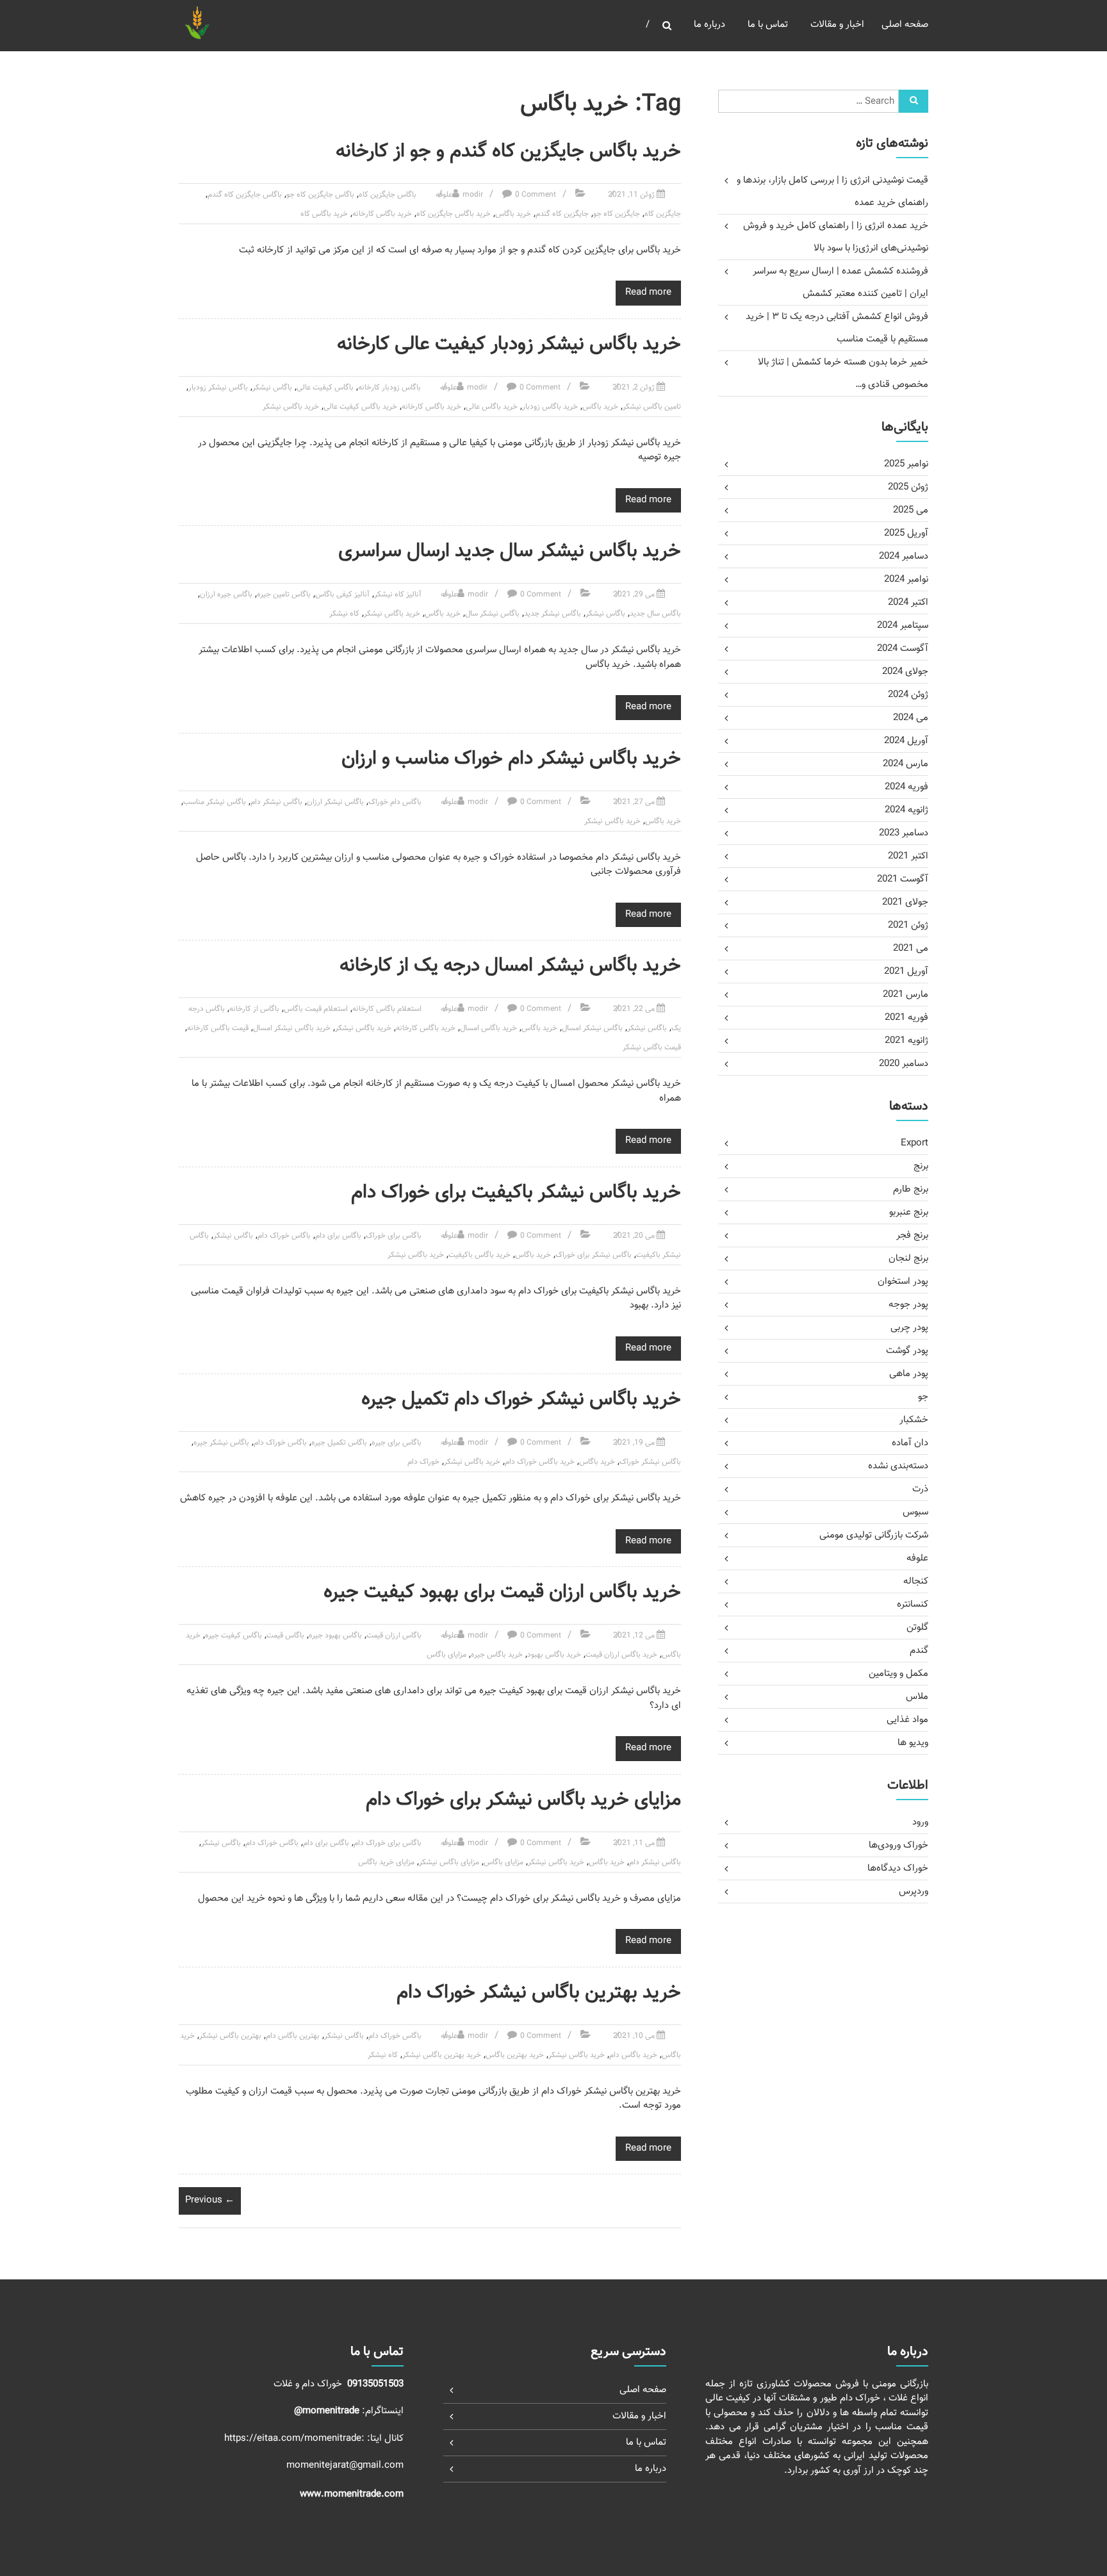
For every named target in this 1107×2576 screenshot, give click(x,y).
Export (914, 1143)
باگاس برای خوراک (394, 1236)
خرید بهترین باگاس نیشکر (442, 2055)
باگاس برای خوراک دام (388, 1843)
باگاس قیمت (285, 1636)
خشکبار (914, 1420)
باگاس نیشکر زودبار (218, 388)
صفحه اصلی (905, 25)
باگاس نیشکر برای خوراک (594, 1255)
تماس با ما (768, 25)
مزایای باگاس (447, 1655)
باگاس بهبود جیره (335, 1636)
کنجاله (916, 1581)
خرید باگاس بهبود (554, 1655)
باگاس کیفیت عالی (325, 388)
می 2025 (911, 510)
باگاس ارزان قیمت (394, 1636)
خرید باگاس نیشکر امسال (292, 1028)
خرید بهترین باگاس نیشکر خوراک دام (539, 1993)
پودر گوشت (907, 1351)
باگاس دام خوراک (395, 802)
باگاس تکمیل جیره (339, 1443)
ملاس (917, 1697)
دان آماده (910, 1443)
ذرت (920, 1489)
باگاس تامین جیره (284, 595)
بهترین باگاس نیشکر (230, 2036)
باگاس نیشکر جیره (221, 1443)
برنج (921, 1166)
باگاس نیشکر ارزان (335, 802)
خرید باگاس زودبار (550, 407)
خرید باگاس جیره (497, 1655)
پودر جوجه (908, 1305)
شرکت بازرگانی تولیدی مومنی (874, 1535)
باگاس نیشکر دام (276, 802)
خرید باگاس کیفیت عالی (360, 407)
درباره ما (709, 25)
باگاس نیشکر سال (492, 614)
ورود (920, 1822)
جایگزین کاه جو (617, 214)
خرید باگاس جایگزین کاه (454, 214)
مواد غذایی (907, 1720)
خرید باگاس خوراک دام (540, 1462)
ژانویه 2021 (906, 1041)
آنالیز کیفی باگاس (342, 595)
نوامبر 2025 (906, 464)
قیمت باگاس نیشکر (652, 1047)
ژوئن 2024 (908, 695)
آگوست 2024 (903, 649)
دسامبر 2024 (904, 556)
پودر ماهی (909, 1374)
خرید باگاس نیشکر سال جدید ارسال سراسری (510, 551)
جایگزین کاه (663, 214)
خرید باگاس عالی (492, 407)
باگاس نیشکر (272, 388)
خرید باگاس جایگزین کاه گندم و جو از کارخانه (508, 152)
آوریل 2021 (906, 972)
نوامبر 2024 (906, 579)
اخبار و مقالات (837, 25)
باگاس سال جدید (655, 614)
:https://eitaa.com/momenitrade (296, 2439)
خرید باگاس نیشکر (291, 407)
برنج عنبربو (909, 1212)
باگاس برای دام (338, 1236)
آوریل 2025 (906, 533)
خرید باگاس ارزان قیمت (621, 1655)
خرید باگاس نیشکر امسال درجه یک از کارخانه (510, 966)
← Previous (210, 2200)
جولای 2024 (905, 672)
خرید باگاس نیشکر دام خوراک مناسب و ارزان (511, 759)
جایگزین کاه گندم (562, 214)
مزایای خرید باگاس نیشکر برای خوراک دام (523, 1800)
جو (923, 1397)
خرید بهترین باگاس (515, 2055)
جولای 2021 (905, 902)
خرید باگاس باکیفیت (480, 1255)
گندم (919, 1651)
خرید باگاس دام (633, 2055)
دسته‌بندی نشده (898, 1466)
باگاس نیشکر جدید (553, 614)
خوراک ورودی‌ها (898, 1845)
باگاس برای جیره (397, 1443)
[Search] (914, 101)
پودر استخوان (903, 1282)
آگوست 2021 (903, 879)
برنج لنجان (908, 1259)
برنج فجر (912, 1235)
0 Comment (536, 195)
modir (473, 195)
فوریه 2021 (906, 1018)
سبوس (915, 1512)
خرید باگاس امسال (488, 1028)
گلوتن (917, 1628)
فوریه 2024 (906, 787)
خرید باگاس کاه (324, 214)
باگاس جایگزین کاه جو (320, 195)
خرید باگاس (513, 214)
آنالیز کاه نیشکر (398, 595)
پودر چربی (909, 1328)
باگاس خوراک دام (284, 1236)
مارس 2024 (906, 764)
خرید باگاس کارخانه (382, 214)
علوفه (444, 195)
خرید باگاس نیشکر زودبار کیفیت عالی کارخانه (509, 344)
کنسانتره (913, 1604)
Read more (648, 292)
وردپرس (914, 1891)
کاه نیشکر (344, 614)
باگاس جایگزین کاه (388, 195)
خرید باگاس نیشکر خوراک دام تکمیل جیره (521, 1399)
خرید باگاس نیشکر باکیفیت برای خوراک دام (516, 1193)
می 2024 (911, 718)
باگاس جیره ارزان (226, 595)
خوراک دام (423, 1462)
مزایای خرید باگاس (386, 1862)
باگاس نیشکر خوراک (650, 1462)
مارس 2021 (906, 995)
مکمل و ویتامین (898, 1674)
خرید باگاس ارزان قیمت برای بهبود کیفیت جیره (502, 1592)
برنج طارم (911, 1189)
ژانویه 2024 (906, 810)
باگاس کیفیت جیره (234, 1636)
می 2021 (911, 948)
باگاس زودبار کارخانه (389, 388)
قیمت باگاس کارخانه (218, 1028)
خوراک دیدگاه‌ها (898, 1868)
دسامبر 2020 (904, 1064)
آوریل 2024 (906, 741)
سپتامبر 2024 (903, 626)
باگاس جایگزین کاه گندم (245, 195)
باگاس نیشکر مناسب (215, 802)
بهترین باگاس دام (293, 2036)
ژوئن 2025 (908, 487)
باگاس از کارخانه (254, 1009)
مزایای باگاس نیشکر (449, 1862)
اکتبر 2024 (908, 603)
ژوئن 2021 (908, 925)
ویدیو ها (913, 1743)
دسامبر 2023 (904, 833)
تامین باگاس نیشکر (652, 407)
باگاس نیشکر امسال (592, 1028)
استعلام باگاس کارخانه (387, 1009)
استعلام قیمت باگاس (316, 1009)
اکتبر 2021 (908, 856)
